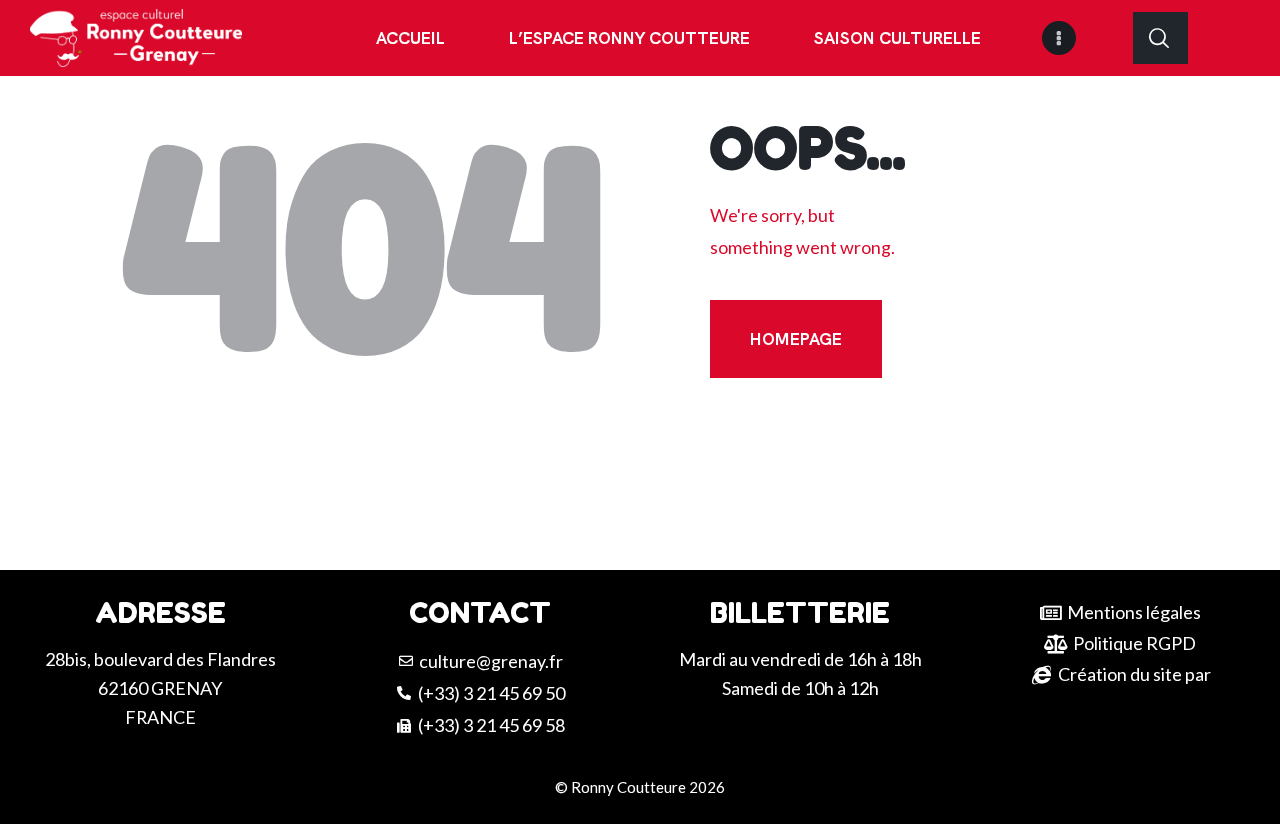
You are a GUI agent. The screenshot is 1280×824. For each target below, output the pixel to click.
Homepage (796, 339)
